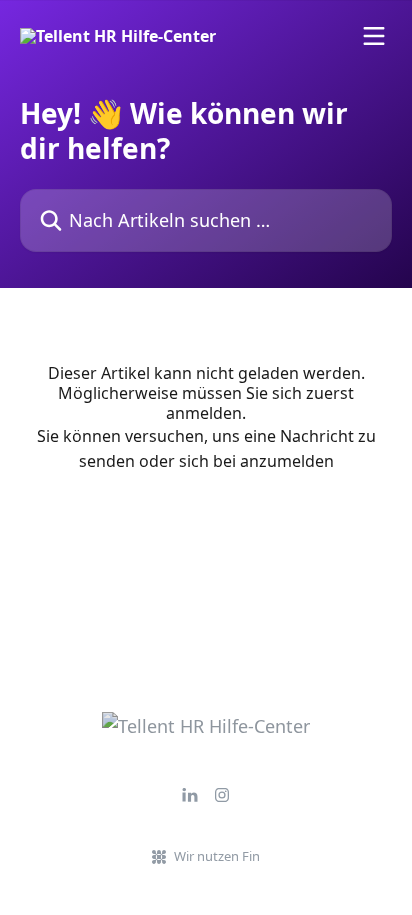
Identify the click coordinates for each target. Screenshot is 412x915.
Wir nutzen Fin (217, 856)
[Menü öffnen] (374, 36)
